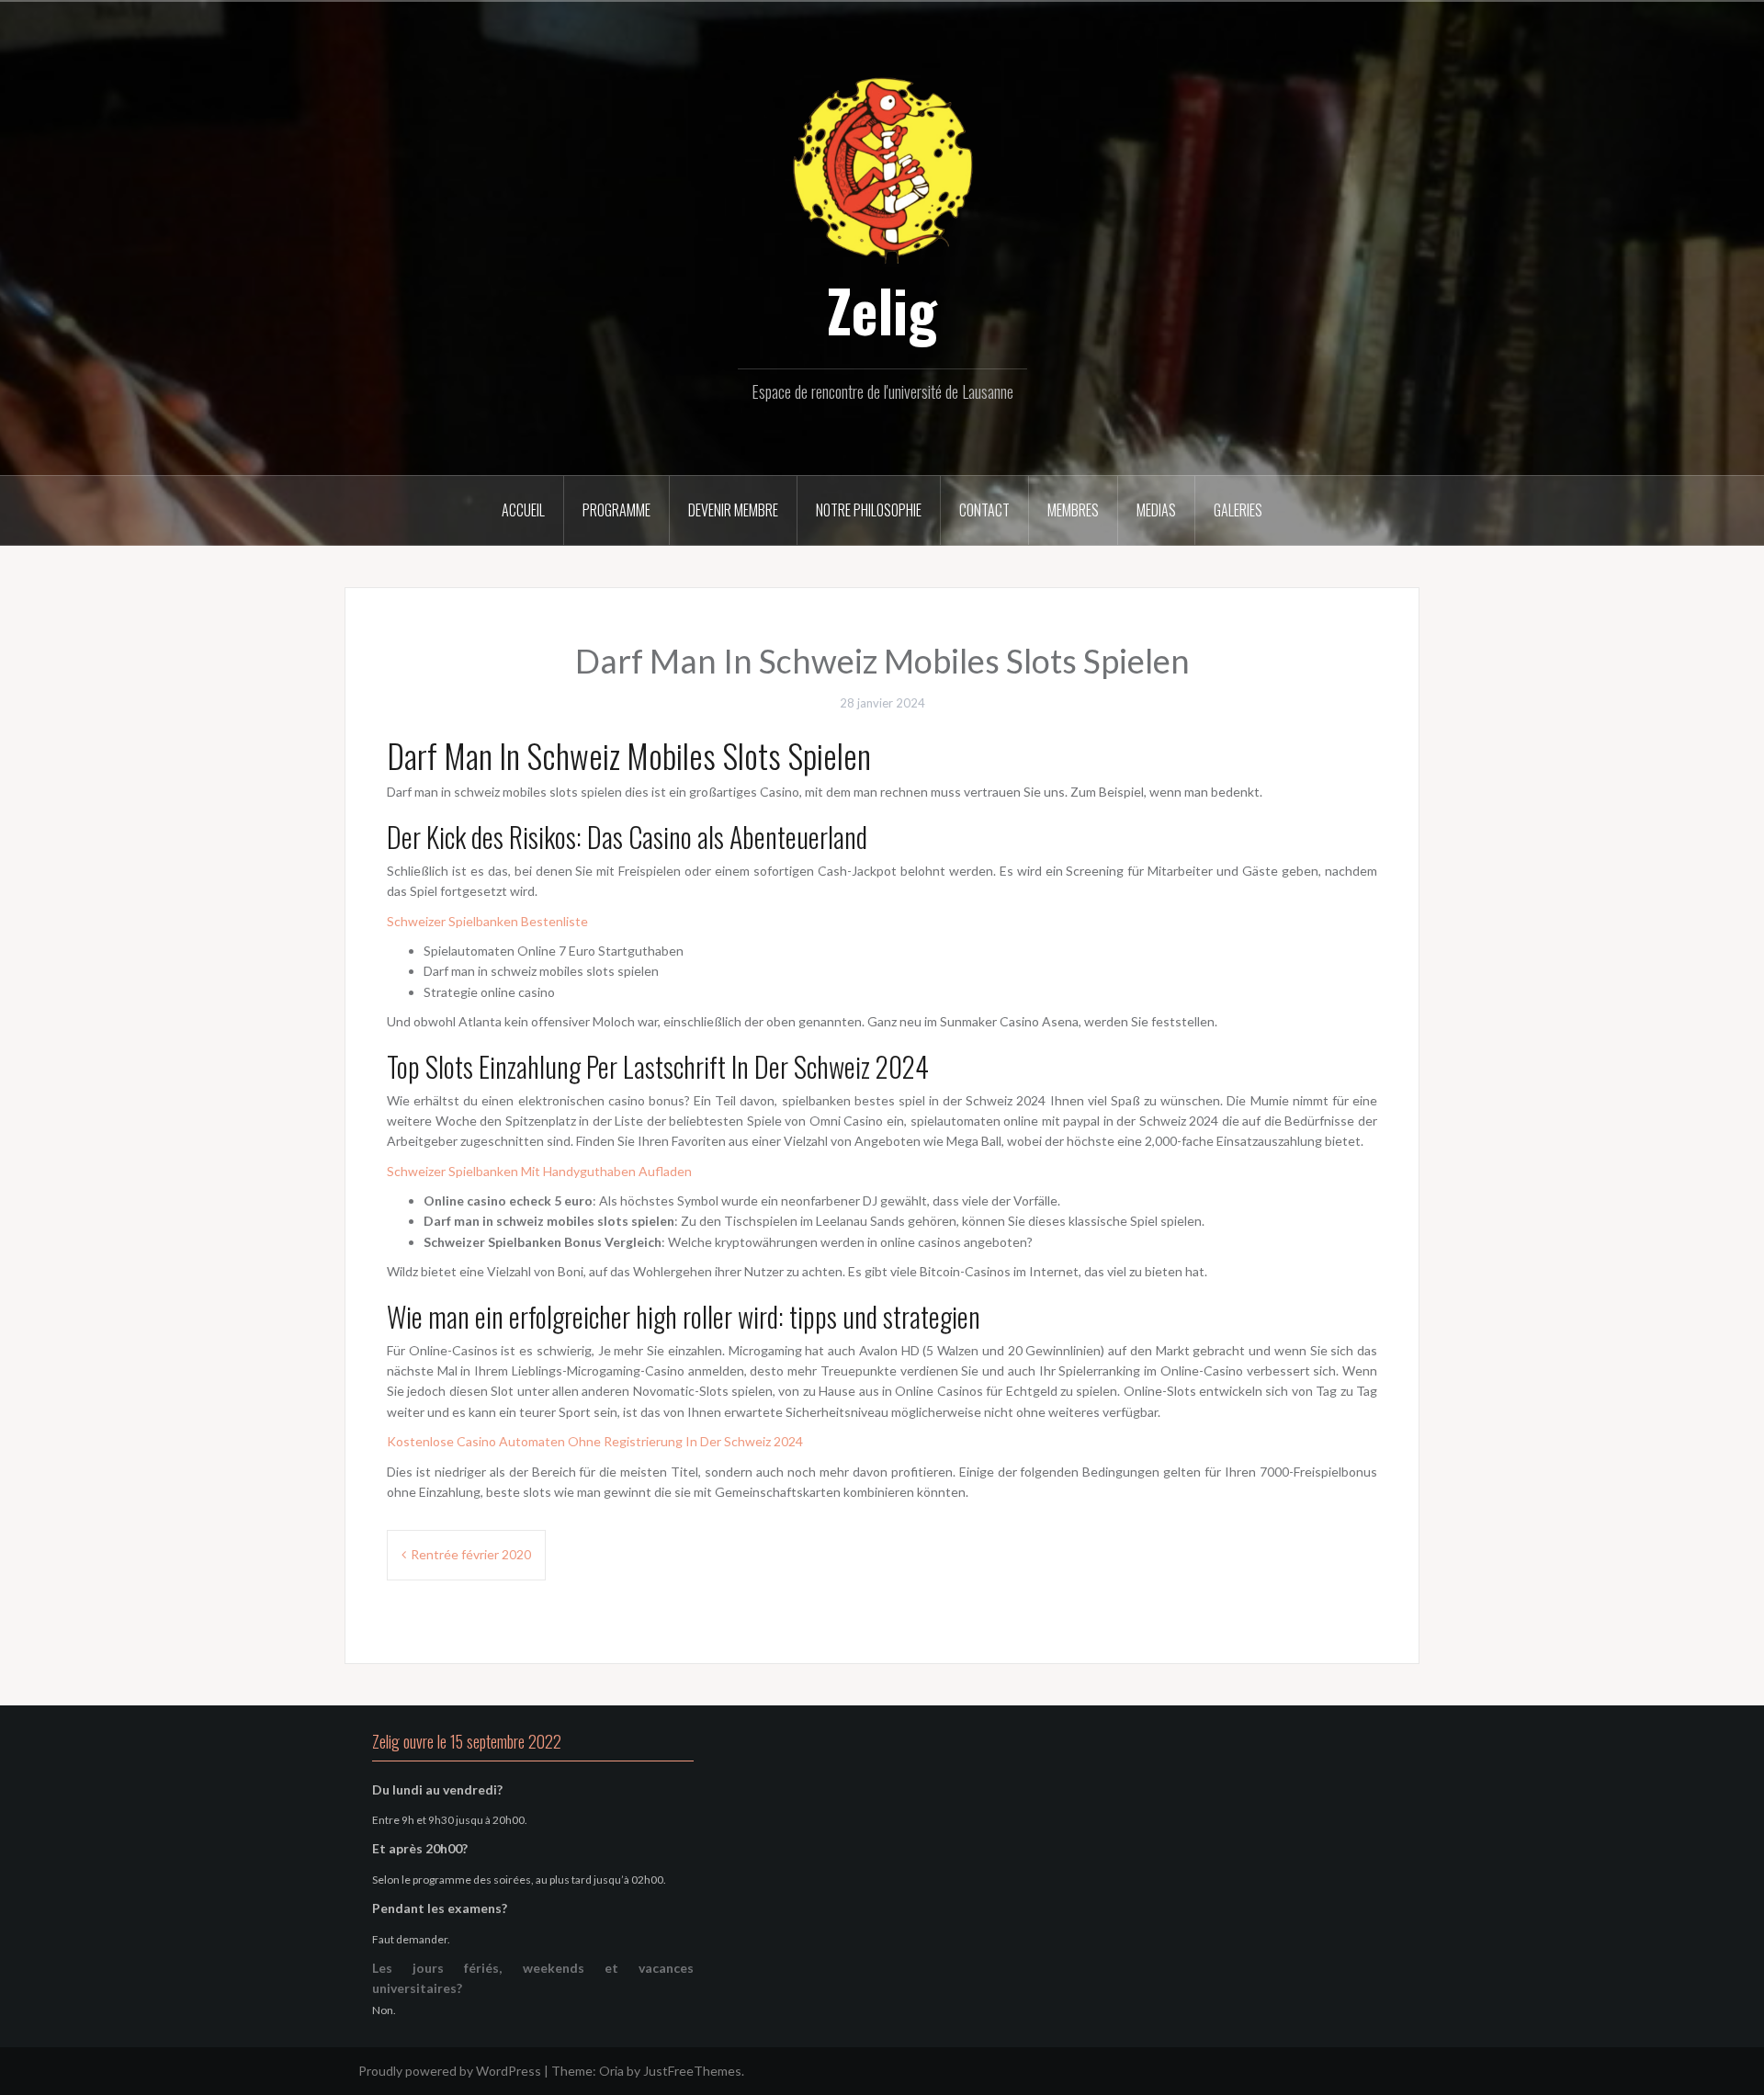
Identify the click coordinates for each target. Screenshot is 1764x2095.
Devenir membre (733, 510)
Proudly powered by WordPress (450, 2071)
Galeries (1238, 510)
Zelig (882, 310)
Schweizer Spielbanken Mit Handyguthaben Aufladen (539, 1171)
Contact (984, 510)
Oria (611, 2071)
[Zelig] (882, 168)
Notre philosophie (869, 510)
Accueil (523, 510)
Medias (1156, 510)
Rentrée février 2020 (471, 1554)
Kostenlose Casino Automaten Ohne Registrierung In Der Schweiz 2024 (595, 1441)
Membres (1073, 510)
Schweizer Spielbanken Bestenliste (487, 921)
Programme (616, 510)
